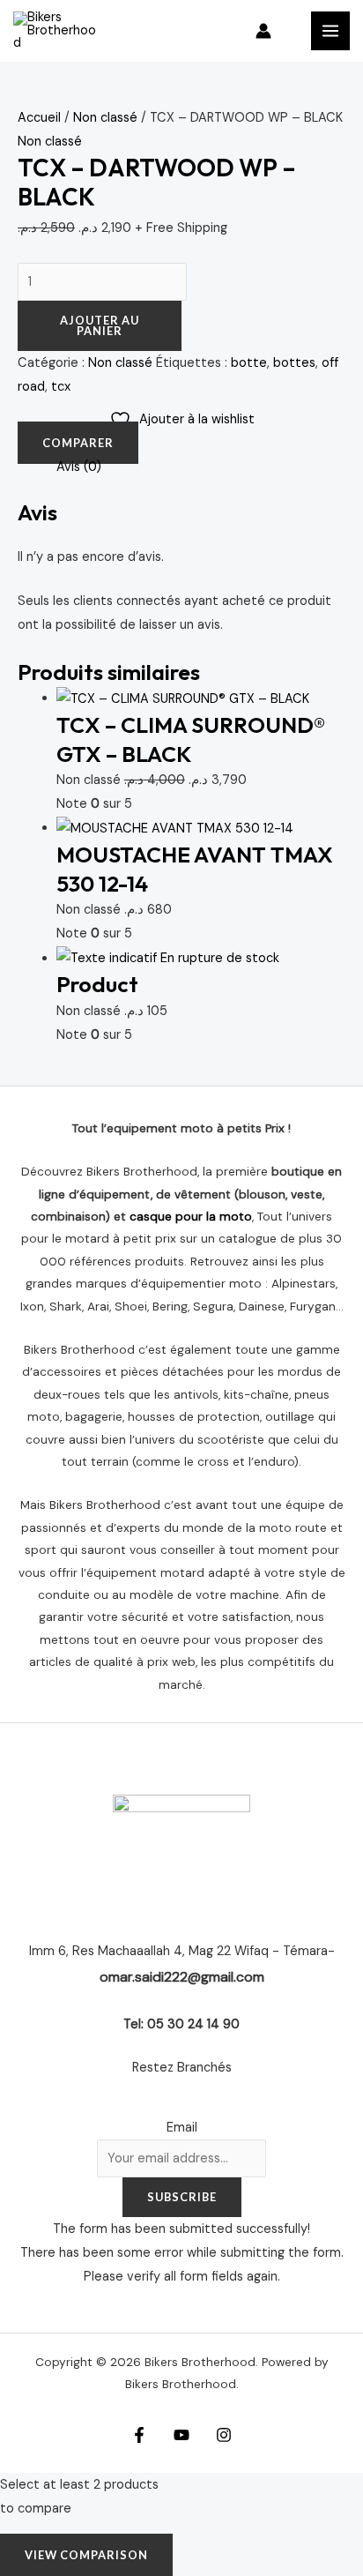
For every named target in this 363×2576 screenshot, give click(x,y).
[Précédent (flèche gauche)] (31, 1283)
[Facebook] (139, 2435)
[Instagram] (224, 2435)
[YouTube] (181, 2435)
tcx (61, 387)
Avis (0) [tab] (79, 467)
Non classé (105, 118)
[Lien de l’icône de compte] (263, 31)
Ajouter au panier (100, 326)
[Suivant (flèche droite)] (332, 1283)
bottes (294, 363)
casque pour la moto (191, 1216)
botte (249, 363)
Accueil (39, 118)
